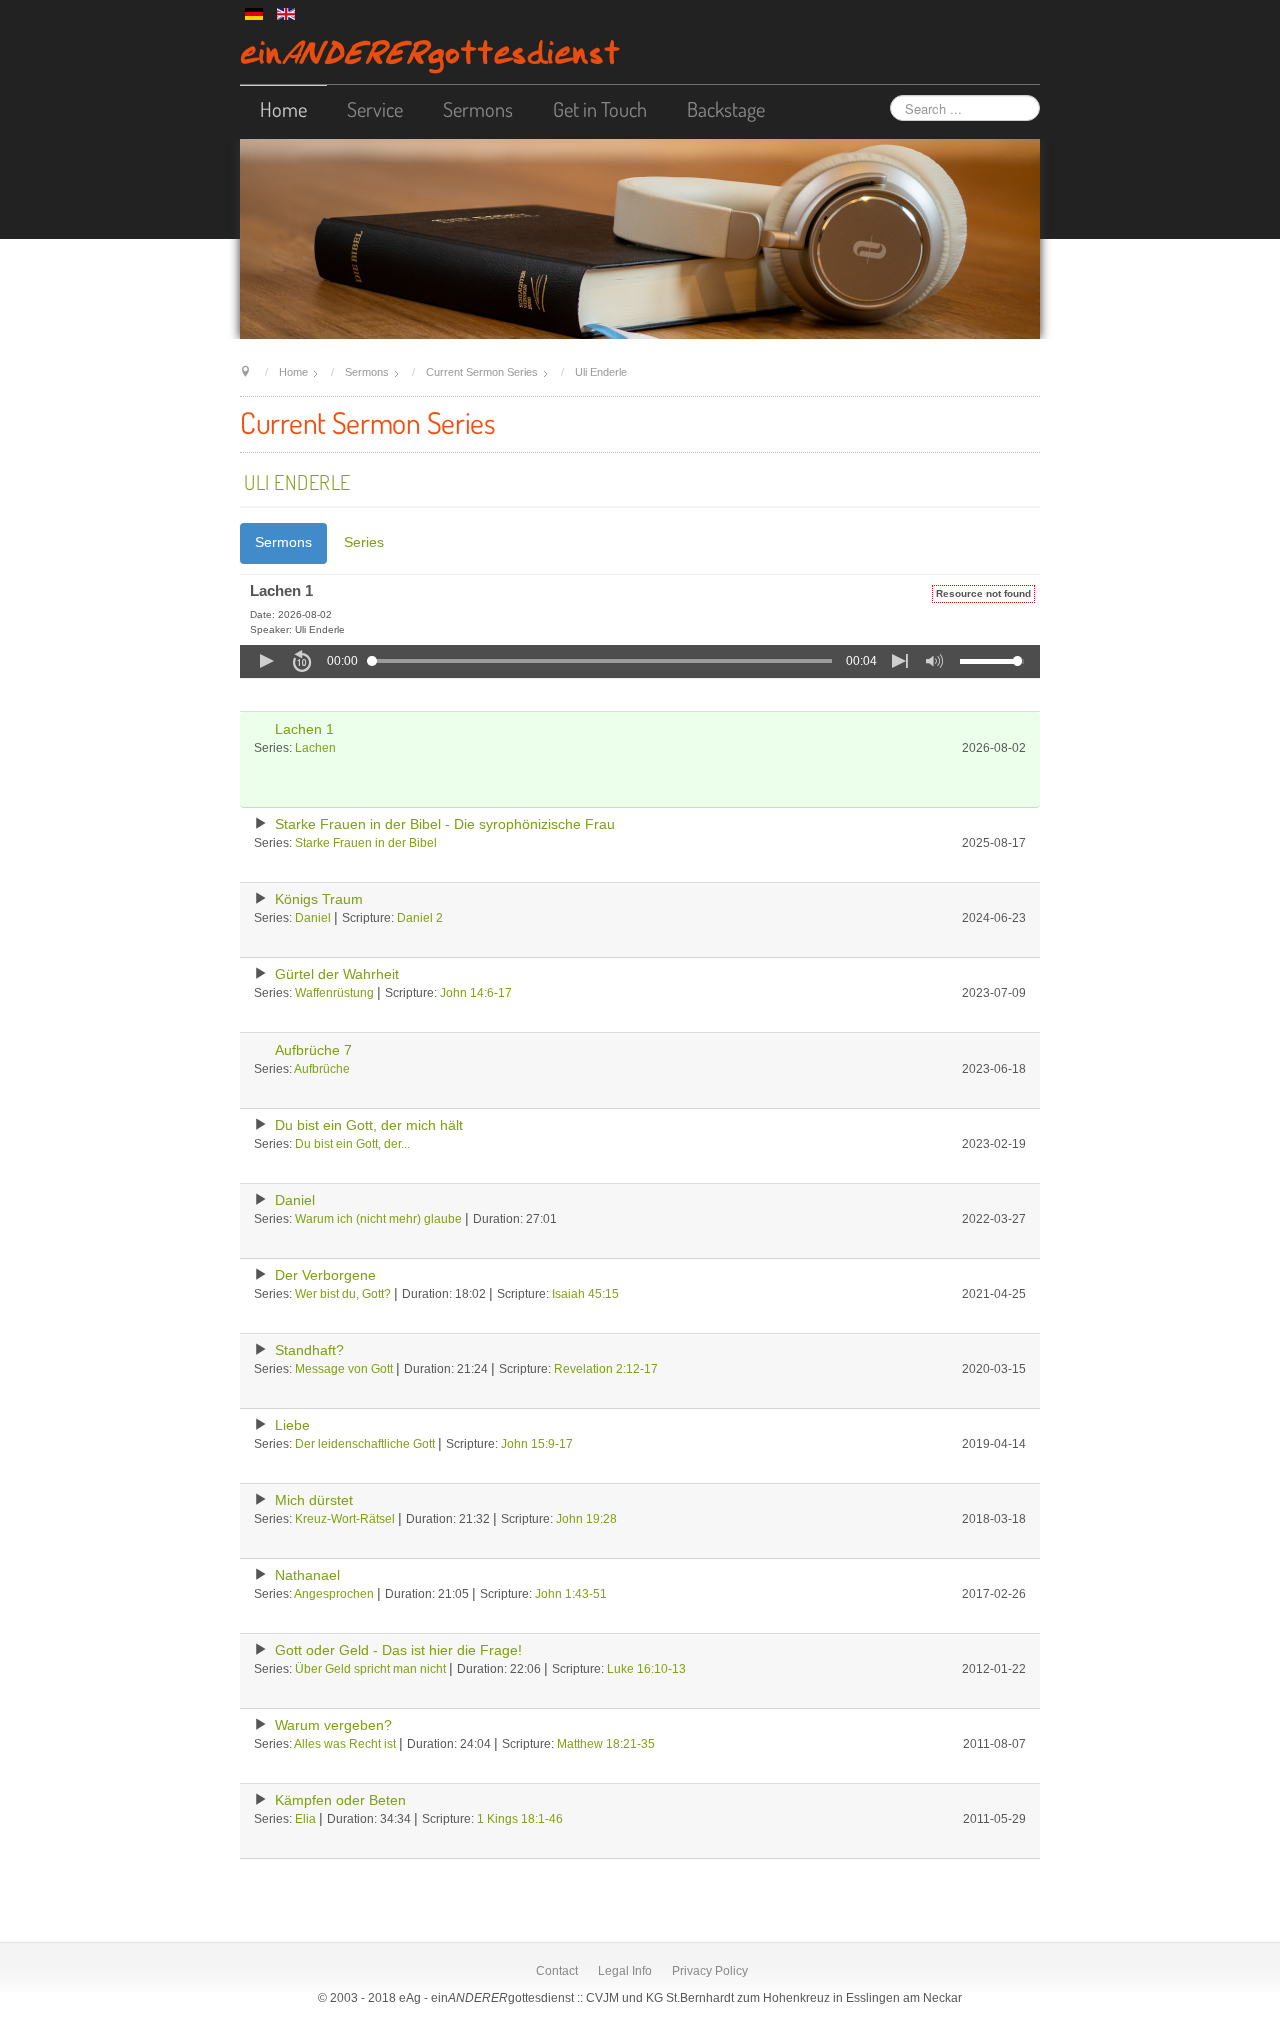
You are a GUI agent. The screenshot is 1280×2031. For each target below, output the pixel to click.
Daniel (313, 918)
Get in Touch (600, 109)
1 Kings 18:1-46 (520, 1819)
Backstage (726, 109)
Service (375, 109)
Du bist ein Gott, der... (352, 1144)
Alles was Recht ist (345, 1744)
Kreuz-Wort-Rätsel (345, 1519)
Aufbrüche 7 (313, 1050)
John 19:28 (586, 1519)
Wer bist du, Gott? (343, 1294)
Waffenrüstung (334, 993)
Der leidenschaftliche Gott (365, 1444)
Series (364, 542)
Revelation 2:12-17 (606, 1369)
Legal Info (625, 1971)
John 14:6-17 (476, 993)
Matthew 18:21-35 (606, 1744)
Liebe (292, 1425)
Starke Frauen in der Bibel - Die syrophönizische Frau (445, 824)
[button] (266, 661)
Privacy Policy (710, 1971)
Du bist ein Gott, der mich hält (369, 1125)
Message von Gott (344, 1369)
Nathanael (307, 1575)
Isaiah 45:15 (585, 1294)
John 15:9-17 (537, 1444)
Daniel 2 (420, 918)
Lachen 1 (304, 729)
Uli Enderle (297, 482)
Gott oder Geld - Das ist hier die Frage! (398, 1650)
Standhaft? (309, 1350)
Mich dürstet (314, 1500)
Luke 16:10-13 (646, 1669)
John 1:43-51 (571, 1594)
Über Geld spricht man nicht (370, 1669)
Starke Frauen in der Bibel (366, 843)
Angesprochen (334, 1594)
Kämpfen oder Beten (340, 1800)
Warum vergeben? (333, 1725)
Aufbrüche (322, 1069)
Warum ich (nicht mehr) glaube (378, 1219)
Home (283, 109)
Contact (557, 1971)
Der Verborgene (325, 1275)
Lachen (315, 748)
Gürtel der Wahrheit (337, 974)
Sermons (478, 109)
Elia (305, 1819)
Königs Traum (319, 899)
